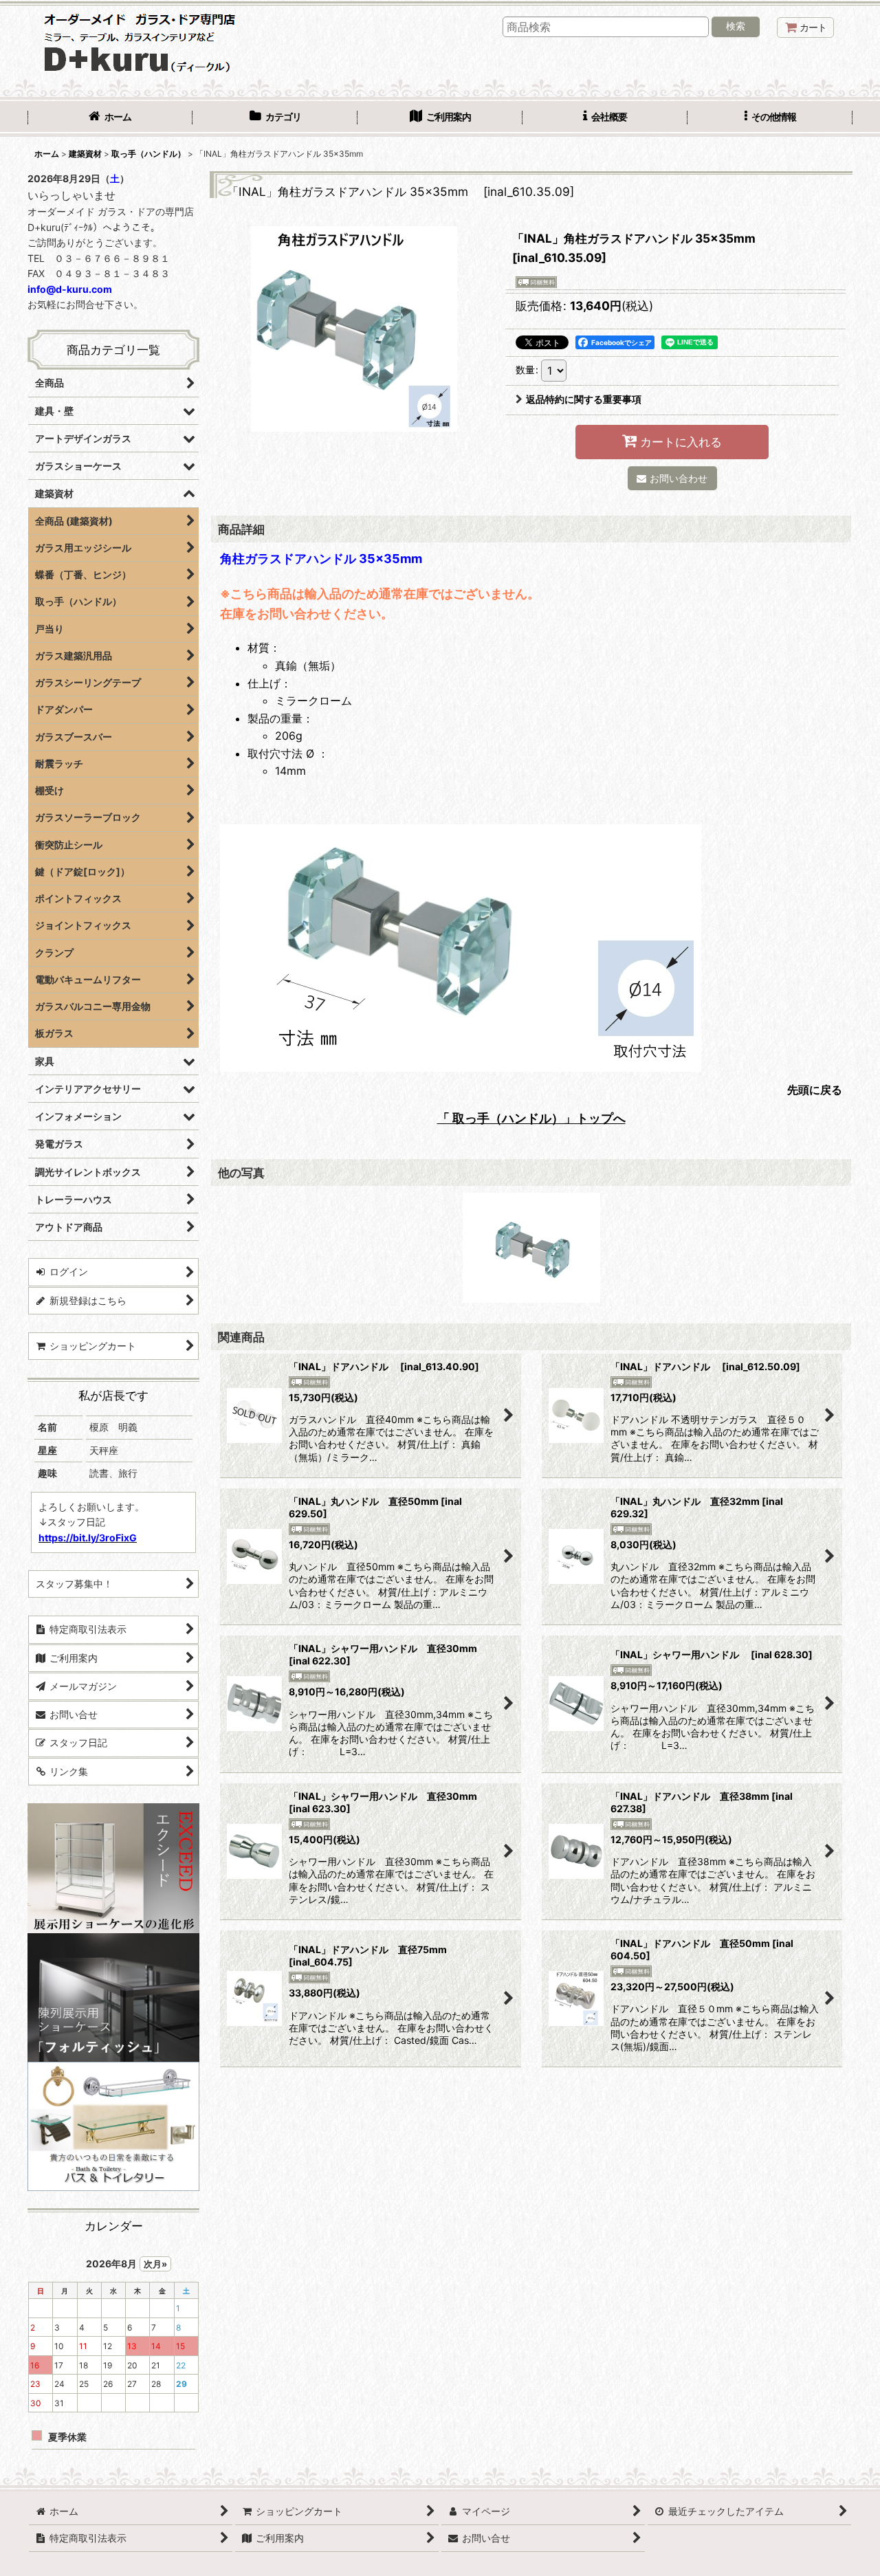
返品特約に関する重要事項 (584, 399)
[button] (770, 118)
